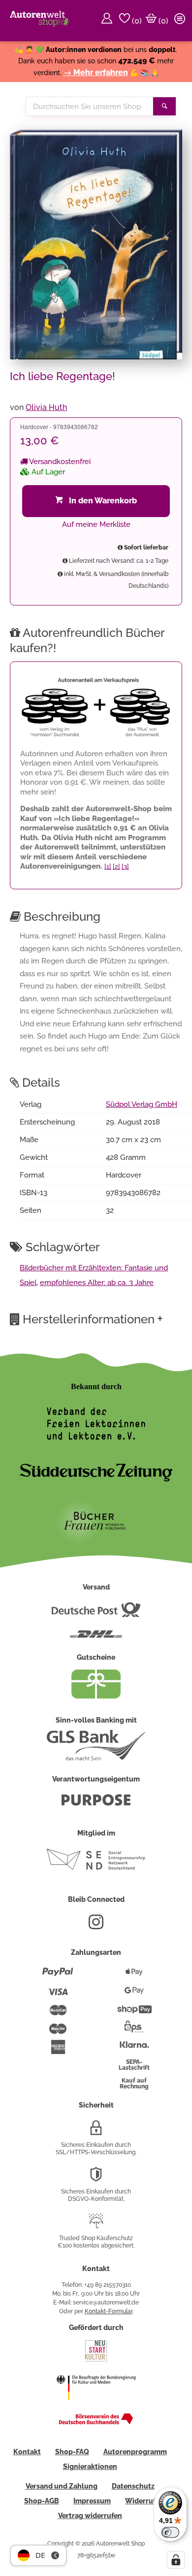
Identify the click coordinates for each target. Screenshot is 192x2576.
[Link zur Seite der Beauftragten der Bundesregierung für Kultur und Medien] (96, 2406)
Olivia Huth (46, 407)
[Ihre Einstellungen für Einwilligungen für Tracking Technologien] (176, 2560)
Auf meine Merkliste (96, 524)
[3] (125, 866)
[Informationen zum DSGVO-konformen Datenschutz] (96, 2178)
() (136, 21)
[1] (108, 866)
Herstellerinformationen (93, 1318)
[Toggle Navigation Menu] (181, 21)
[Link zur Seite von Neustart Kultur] (96, 2360)
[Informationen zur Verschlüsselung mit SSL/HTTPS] (96, 2132)
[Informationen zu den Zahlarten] (58, 1976)
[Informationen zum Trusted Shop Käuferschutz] (96, 2225)
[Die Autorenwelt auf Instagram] (96, 1926)
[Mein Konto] (108, 21)
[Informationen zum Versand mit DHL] (96, 1638)
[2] (116, 866)
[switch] (170, 2532)
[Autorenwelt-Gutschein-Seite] (96, 1696)
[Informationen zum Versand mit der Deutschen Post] (96, 1614)
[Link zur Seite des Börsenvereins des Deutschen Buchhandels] (96, 2422)
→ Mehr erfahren (96, 72)
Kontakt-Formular (109, 2311)
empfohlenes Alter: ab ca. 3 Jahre (97, 1283)
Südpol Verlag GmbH (142, 1104)
